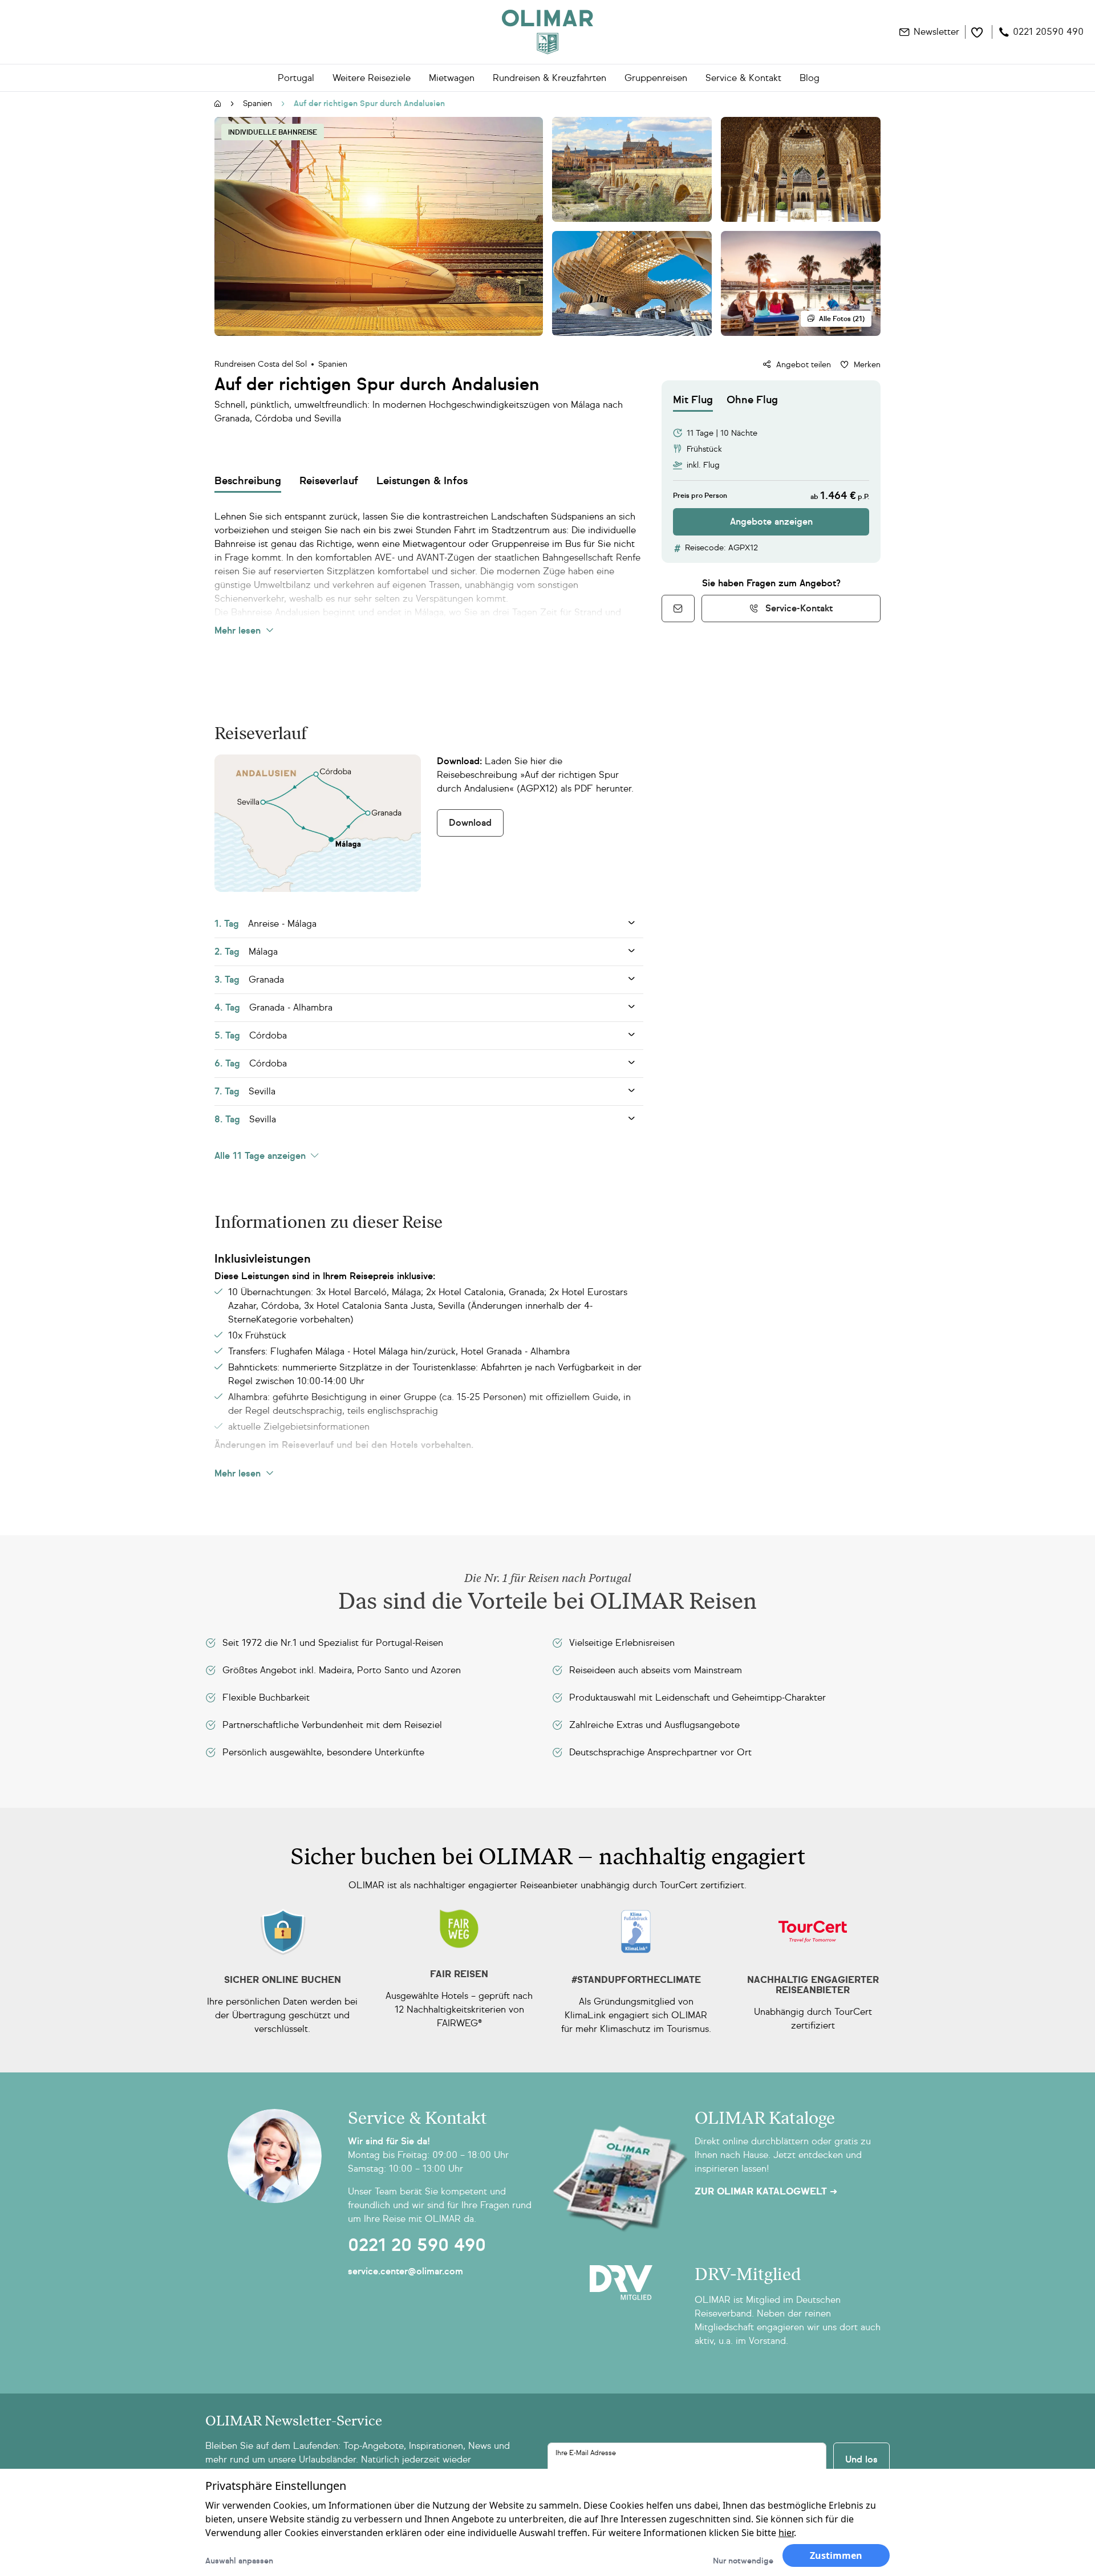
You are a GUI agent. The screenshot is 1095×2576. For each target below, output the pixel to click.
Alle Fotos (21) (842, 319)
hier (786, 2533)
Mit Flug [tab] (693, 400)
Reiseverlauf (329, 481)
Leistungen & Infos (422, 481)
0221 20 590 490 (417, 2245)
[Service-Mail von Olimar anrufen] (678, 608)
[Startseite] (218, 104)
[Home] (547, 32)
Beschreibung (248, 481)
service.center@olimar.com (405, 2271)
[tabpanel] (771, 474)
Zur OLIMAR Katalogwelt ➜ (766, 2192)
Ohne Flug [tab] (752, 400)
